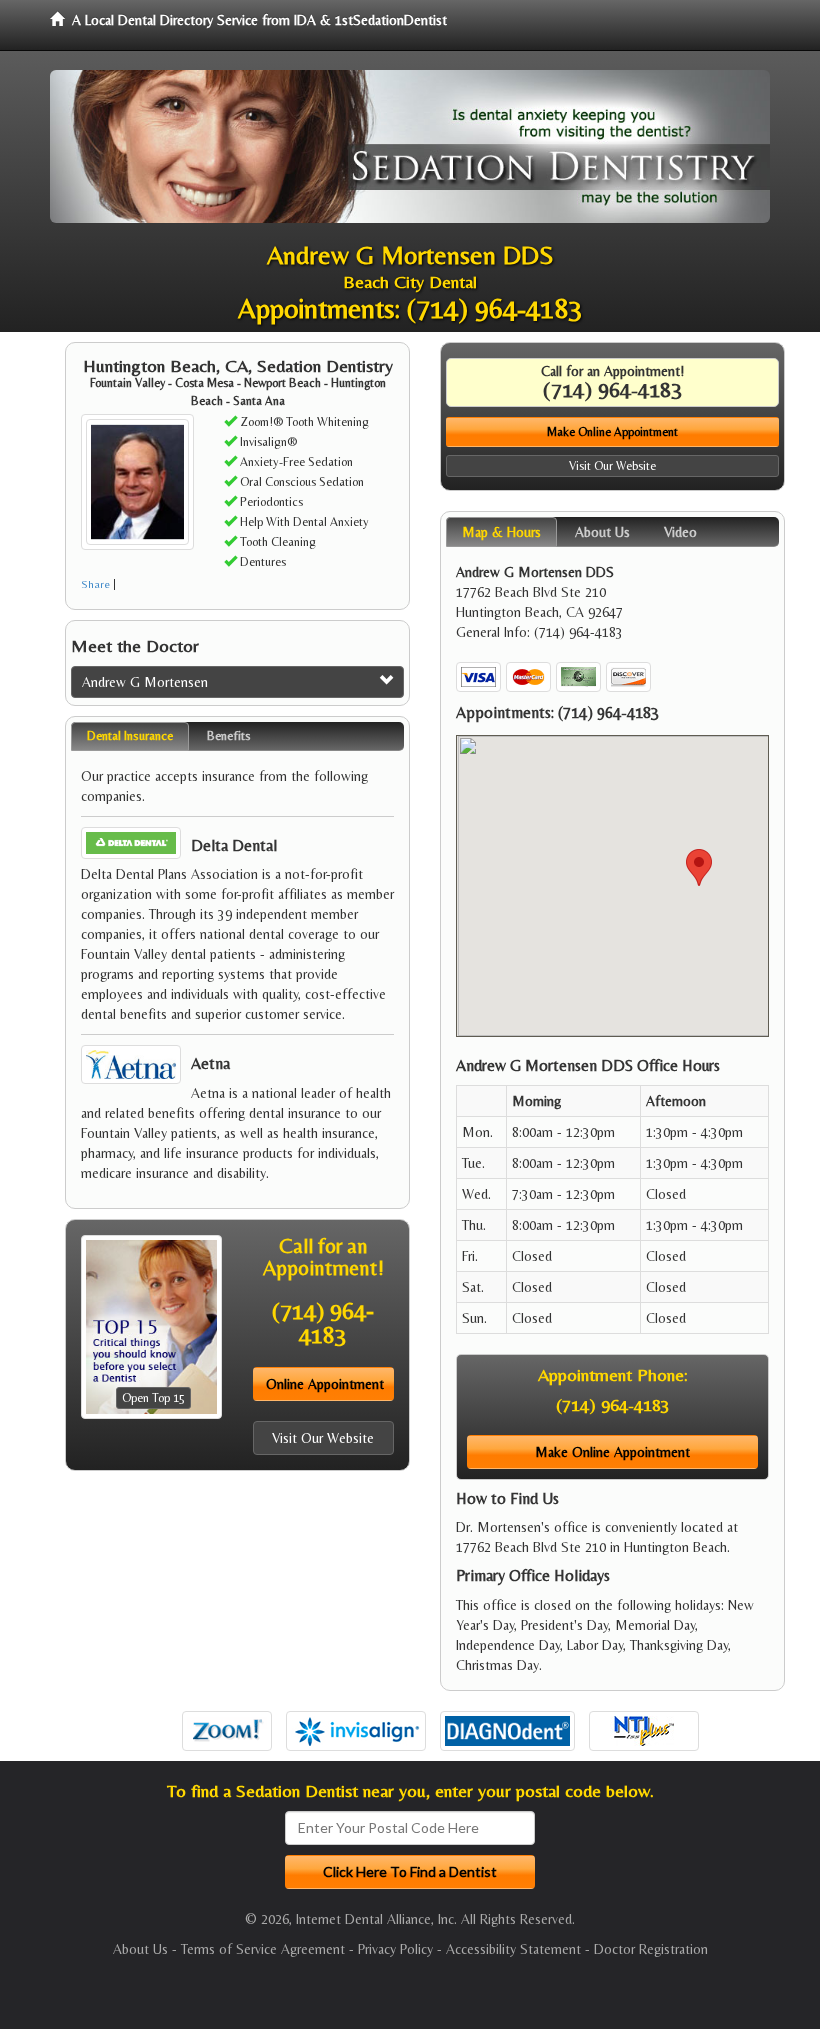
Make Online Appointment (612, 432)
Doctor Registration (651, 1949)
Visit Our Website (323, 1438)
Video (680, 532)
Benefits (229, 735)
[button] (699, 867)
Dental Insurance (130, 735)
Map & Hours (501, 532)
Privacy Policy (395, 1949)
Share (95, 584)
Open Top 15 (153, 1398)
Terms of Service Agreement (263, 1949)
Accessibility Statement (513, 1949)
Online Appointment (325, 1384)
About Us (140, 1949)
